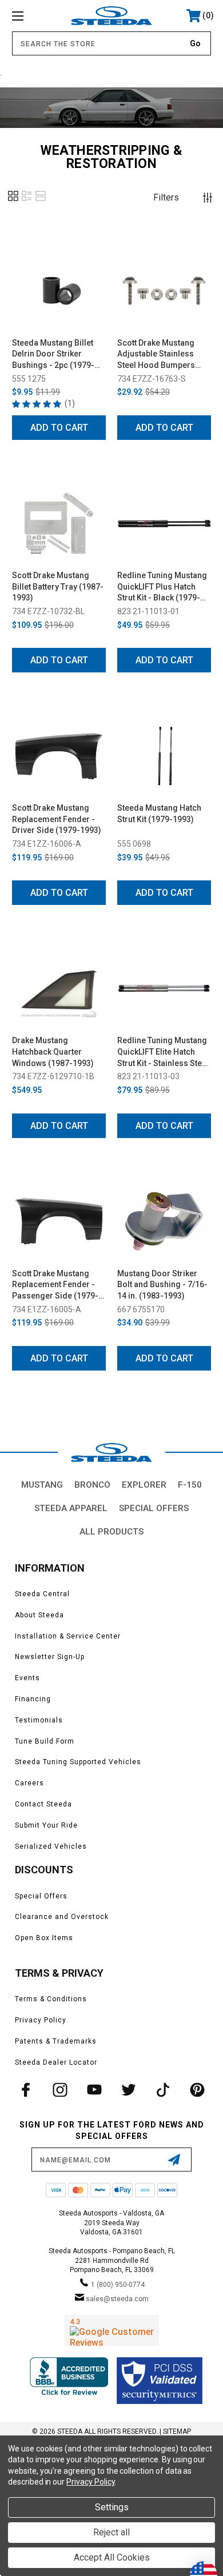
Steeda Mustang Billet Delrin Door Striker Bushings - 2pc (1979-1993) (53, 355)
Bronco (92, 1485)
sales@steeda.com (117, 2299)
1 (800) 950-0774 (118, 2285)
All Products (111, 1532)
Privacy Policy (41, 2020)
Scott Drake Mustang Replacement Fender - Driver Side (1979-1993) (57, 819)
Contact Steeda (43, 1804)
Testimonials (39, 1720)
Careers (29, 1783)
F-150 (190, 1485)
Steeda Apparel (71, 1508)
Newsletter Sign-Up (50, 1657)
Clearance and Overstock (62, 1917)
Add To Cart (59, 428)
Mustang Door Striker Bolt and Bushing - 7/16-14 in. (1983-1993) (162, 1285)
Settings (112, 2507)
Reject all (111, 2532)
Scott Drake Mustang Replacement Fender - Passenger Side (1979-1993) (55, 1285)
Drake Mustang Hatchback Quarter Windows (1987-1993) (53, 1051)
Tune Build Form (45, 1741)
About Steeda (39, 1615)
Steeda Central (42, 1594)
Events (27, 1678)
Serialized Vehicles (51, 1846)
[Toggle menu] (32, 16)
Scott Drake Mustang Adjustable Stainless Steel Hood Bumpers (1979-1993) (156, 355)
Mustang (42, 1485)
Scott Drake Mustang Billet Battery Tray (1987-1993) (58, 586)
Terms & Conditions (51, 1999)
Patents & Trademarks (56, 2041)
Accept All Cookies (112, 2557)
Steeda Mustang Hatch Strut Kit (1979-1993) (159, 814)
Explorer (144, 1485)
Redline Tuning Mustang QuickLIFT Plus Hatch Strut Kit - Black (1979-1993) (162, 587)
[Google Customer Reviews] (112, 2330)
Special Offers (154, 1508)
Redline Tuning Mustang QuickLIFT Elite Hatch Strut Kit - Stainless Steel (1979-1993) (163, 1052)
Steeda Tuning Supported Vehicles (78, 1762)
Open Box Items (44, 1938)
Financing (33, 1699)
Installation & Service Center (68, 1636)
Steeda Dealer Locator (56, 2062)
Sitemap (177, 2431)
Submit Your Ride (46, 1825)
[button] (13, 200)
